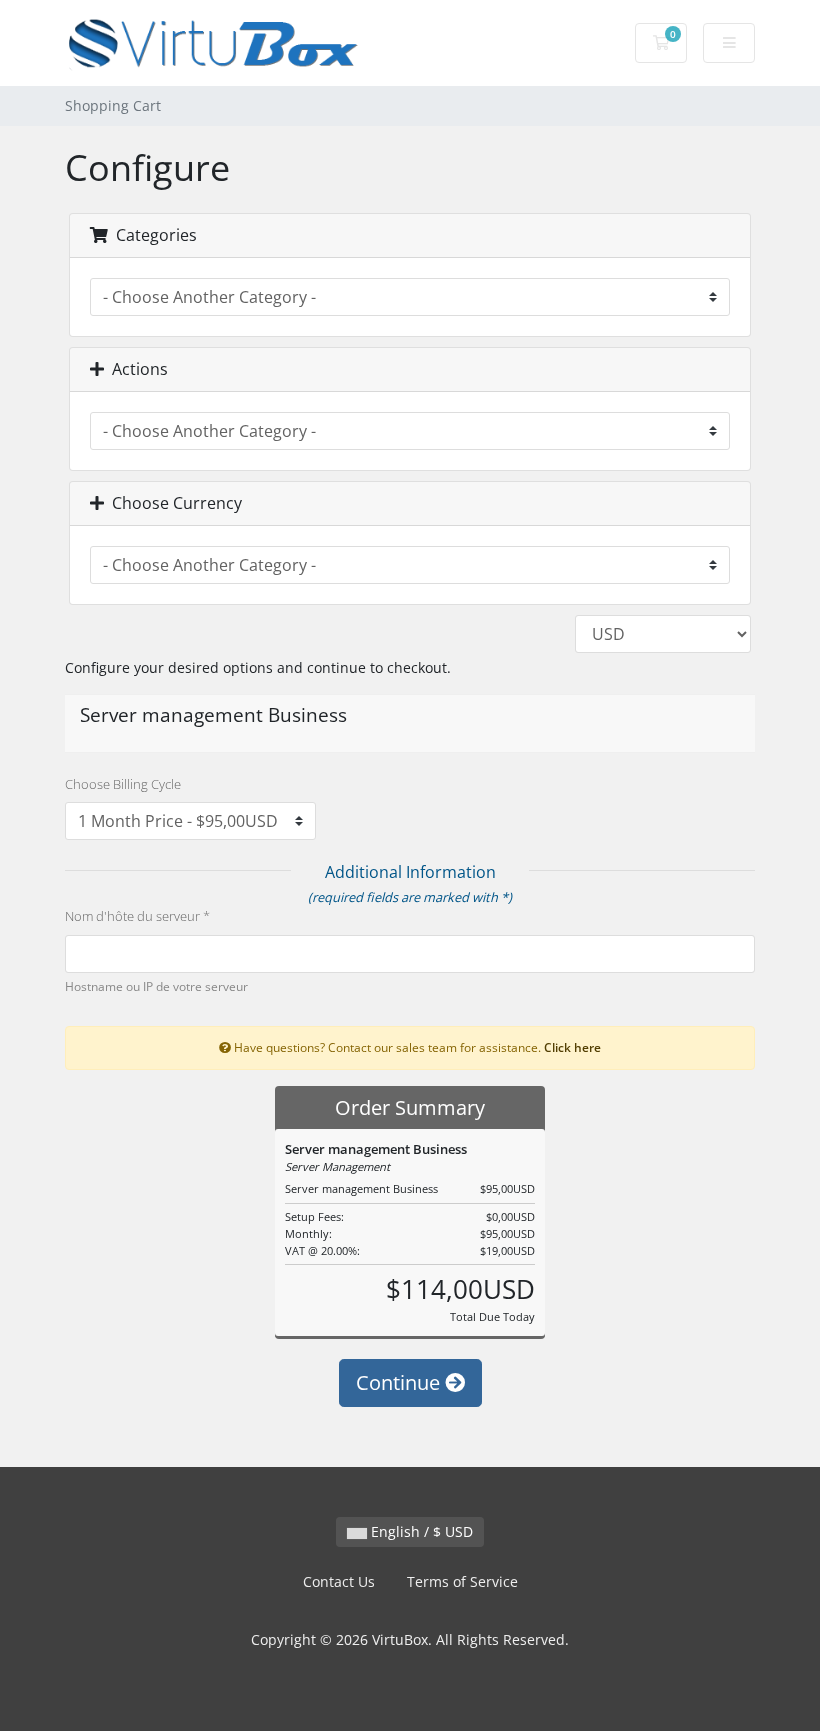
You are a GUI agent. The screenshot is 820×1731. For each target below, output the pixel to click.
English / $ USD (420, 1531)
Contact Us (339, 1581)
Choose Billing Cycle (123, 784)
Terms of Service (462, 1581)
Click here (572, 1047)
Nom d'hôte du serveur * (137, 916)
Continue (400, 1382)
